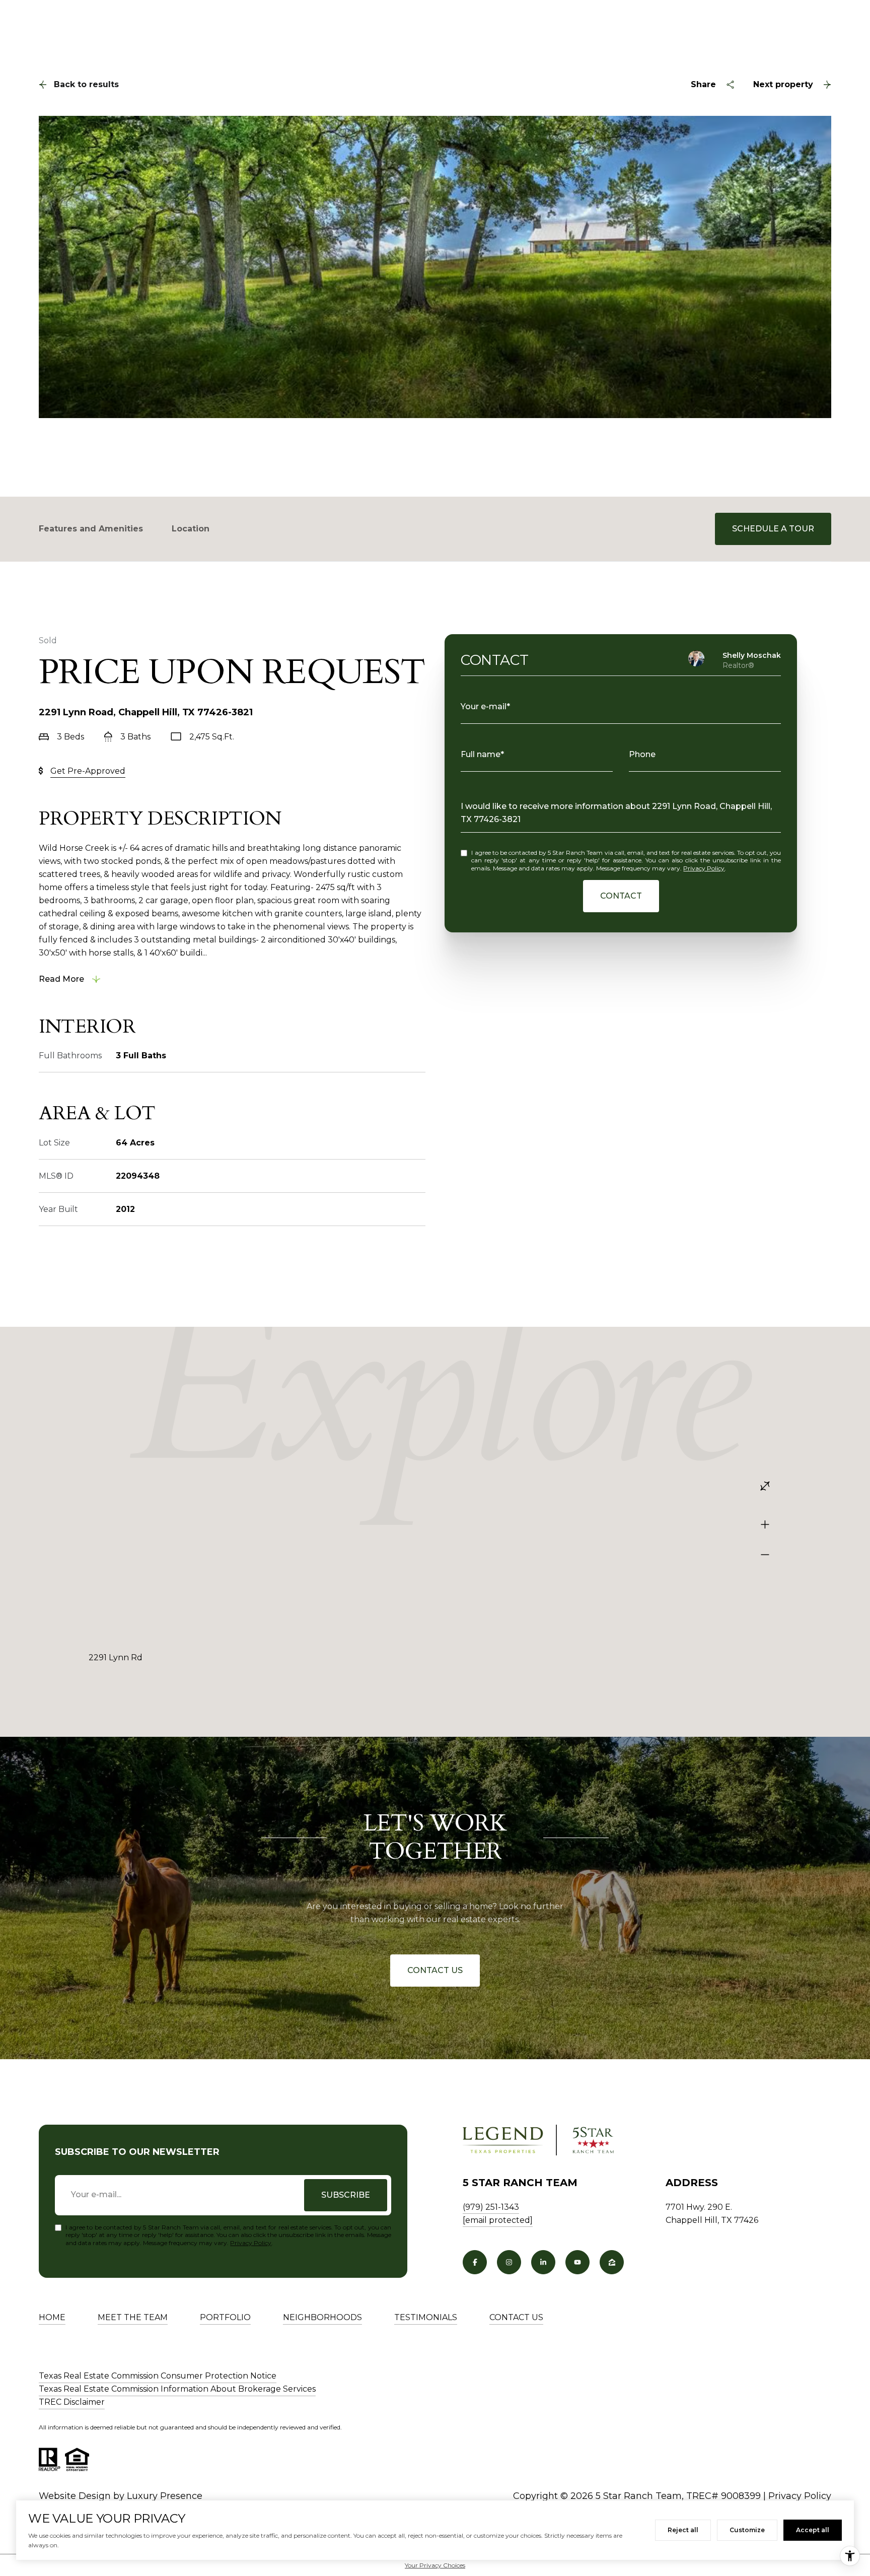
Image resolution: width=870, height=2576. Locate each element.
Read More (61, 979)
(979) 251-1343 (491, 2207)
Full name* (482, 754)
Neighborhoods (322, 2317)
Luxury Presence (165, 2496)
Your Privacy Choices (435, 2565)
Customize (747, 2530)
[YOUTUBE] (577, 2262)
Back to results (86, 84)
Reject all (683, 2530)
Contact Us (435, 1970)
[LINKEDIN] (543, 2262)
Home (52, 2317)
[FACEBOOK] (475, 2262)
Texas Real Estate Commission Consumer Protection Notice (158, 2376)
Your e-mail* (485, 706)
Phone (642, 754)
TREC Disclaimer (72, 2402)
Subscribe (346, 2195)
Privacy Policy (704, 868)
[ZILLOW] (612, 2262)
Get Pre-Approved (88, 771)
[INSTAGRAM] (509, 2262)
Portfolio (225, 2317)
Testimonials (426, 2317)
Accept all (813, 2530)
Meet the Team (133, 2317)
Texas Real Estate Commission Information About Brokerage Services (177, 2389)
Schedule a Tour (773, 529)
